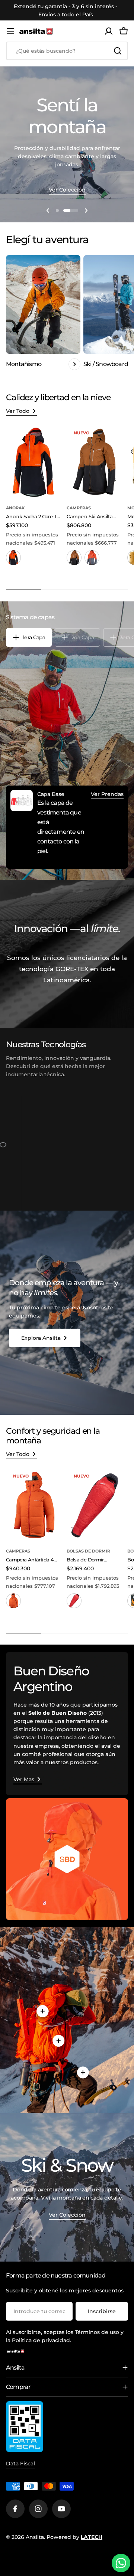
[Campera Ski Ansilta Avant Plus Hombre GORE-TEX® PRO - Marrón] (74, 558)
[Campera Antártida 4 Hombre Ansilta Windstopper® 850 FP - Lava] (13, 1601)
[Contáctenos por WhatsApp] (121, 2563)
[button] (57, 210)
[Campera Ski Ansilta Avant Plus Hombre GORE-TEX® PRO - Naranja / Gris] (92, 558)
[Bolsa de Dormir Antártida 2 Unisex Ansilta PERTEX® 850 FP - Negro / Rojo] (74, 1601)
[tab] (29, 637)
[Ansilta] (67, 1859)
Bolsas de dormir (88, 1551)
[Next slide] (86, 210)
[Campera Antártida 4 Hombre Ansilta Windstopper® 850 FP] (34, 1505)
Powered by (74, 2537)
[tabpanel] (67, 827)
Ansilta (35, 2537)
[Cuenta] (109, 31)
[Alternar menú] (10, 31)
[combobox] (67, 51)
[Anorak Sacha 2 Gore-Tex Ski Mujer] (34, 462)
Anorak (15, 508)
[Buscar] (118, 51)
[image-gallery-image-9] (76, 1153)
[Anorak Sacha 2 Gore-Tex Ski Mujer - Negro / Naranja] (13, 558)
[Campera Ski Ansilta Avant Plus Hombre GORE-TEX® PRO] (95, 462)
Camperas (79, 508)
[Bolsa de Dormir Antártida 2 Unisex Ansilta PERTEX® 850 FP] (95, 1505)
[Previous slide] (48, 210)
